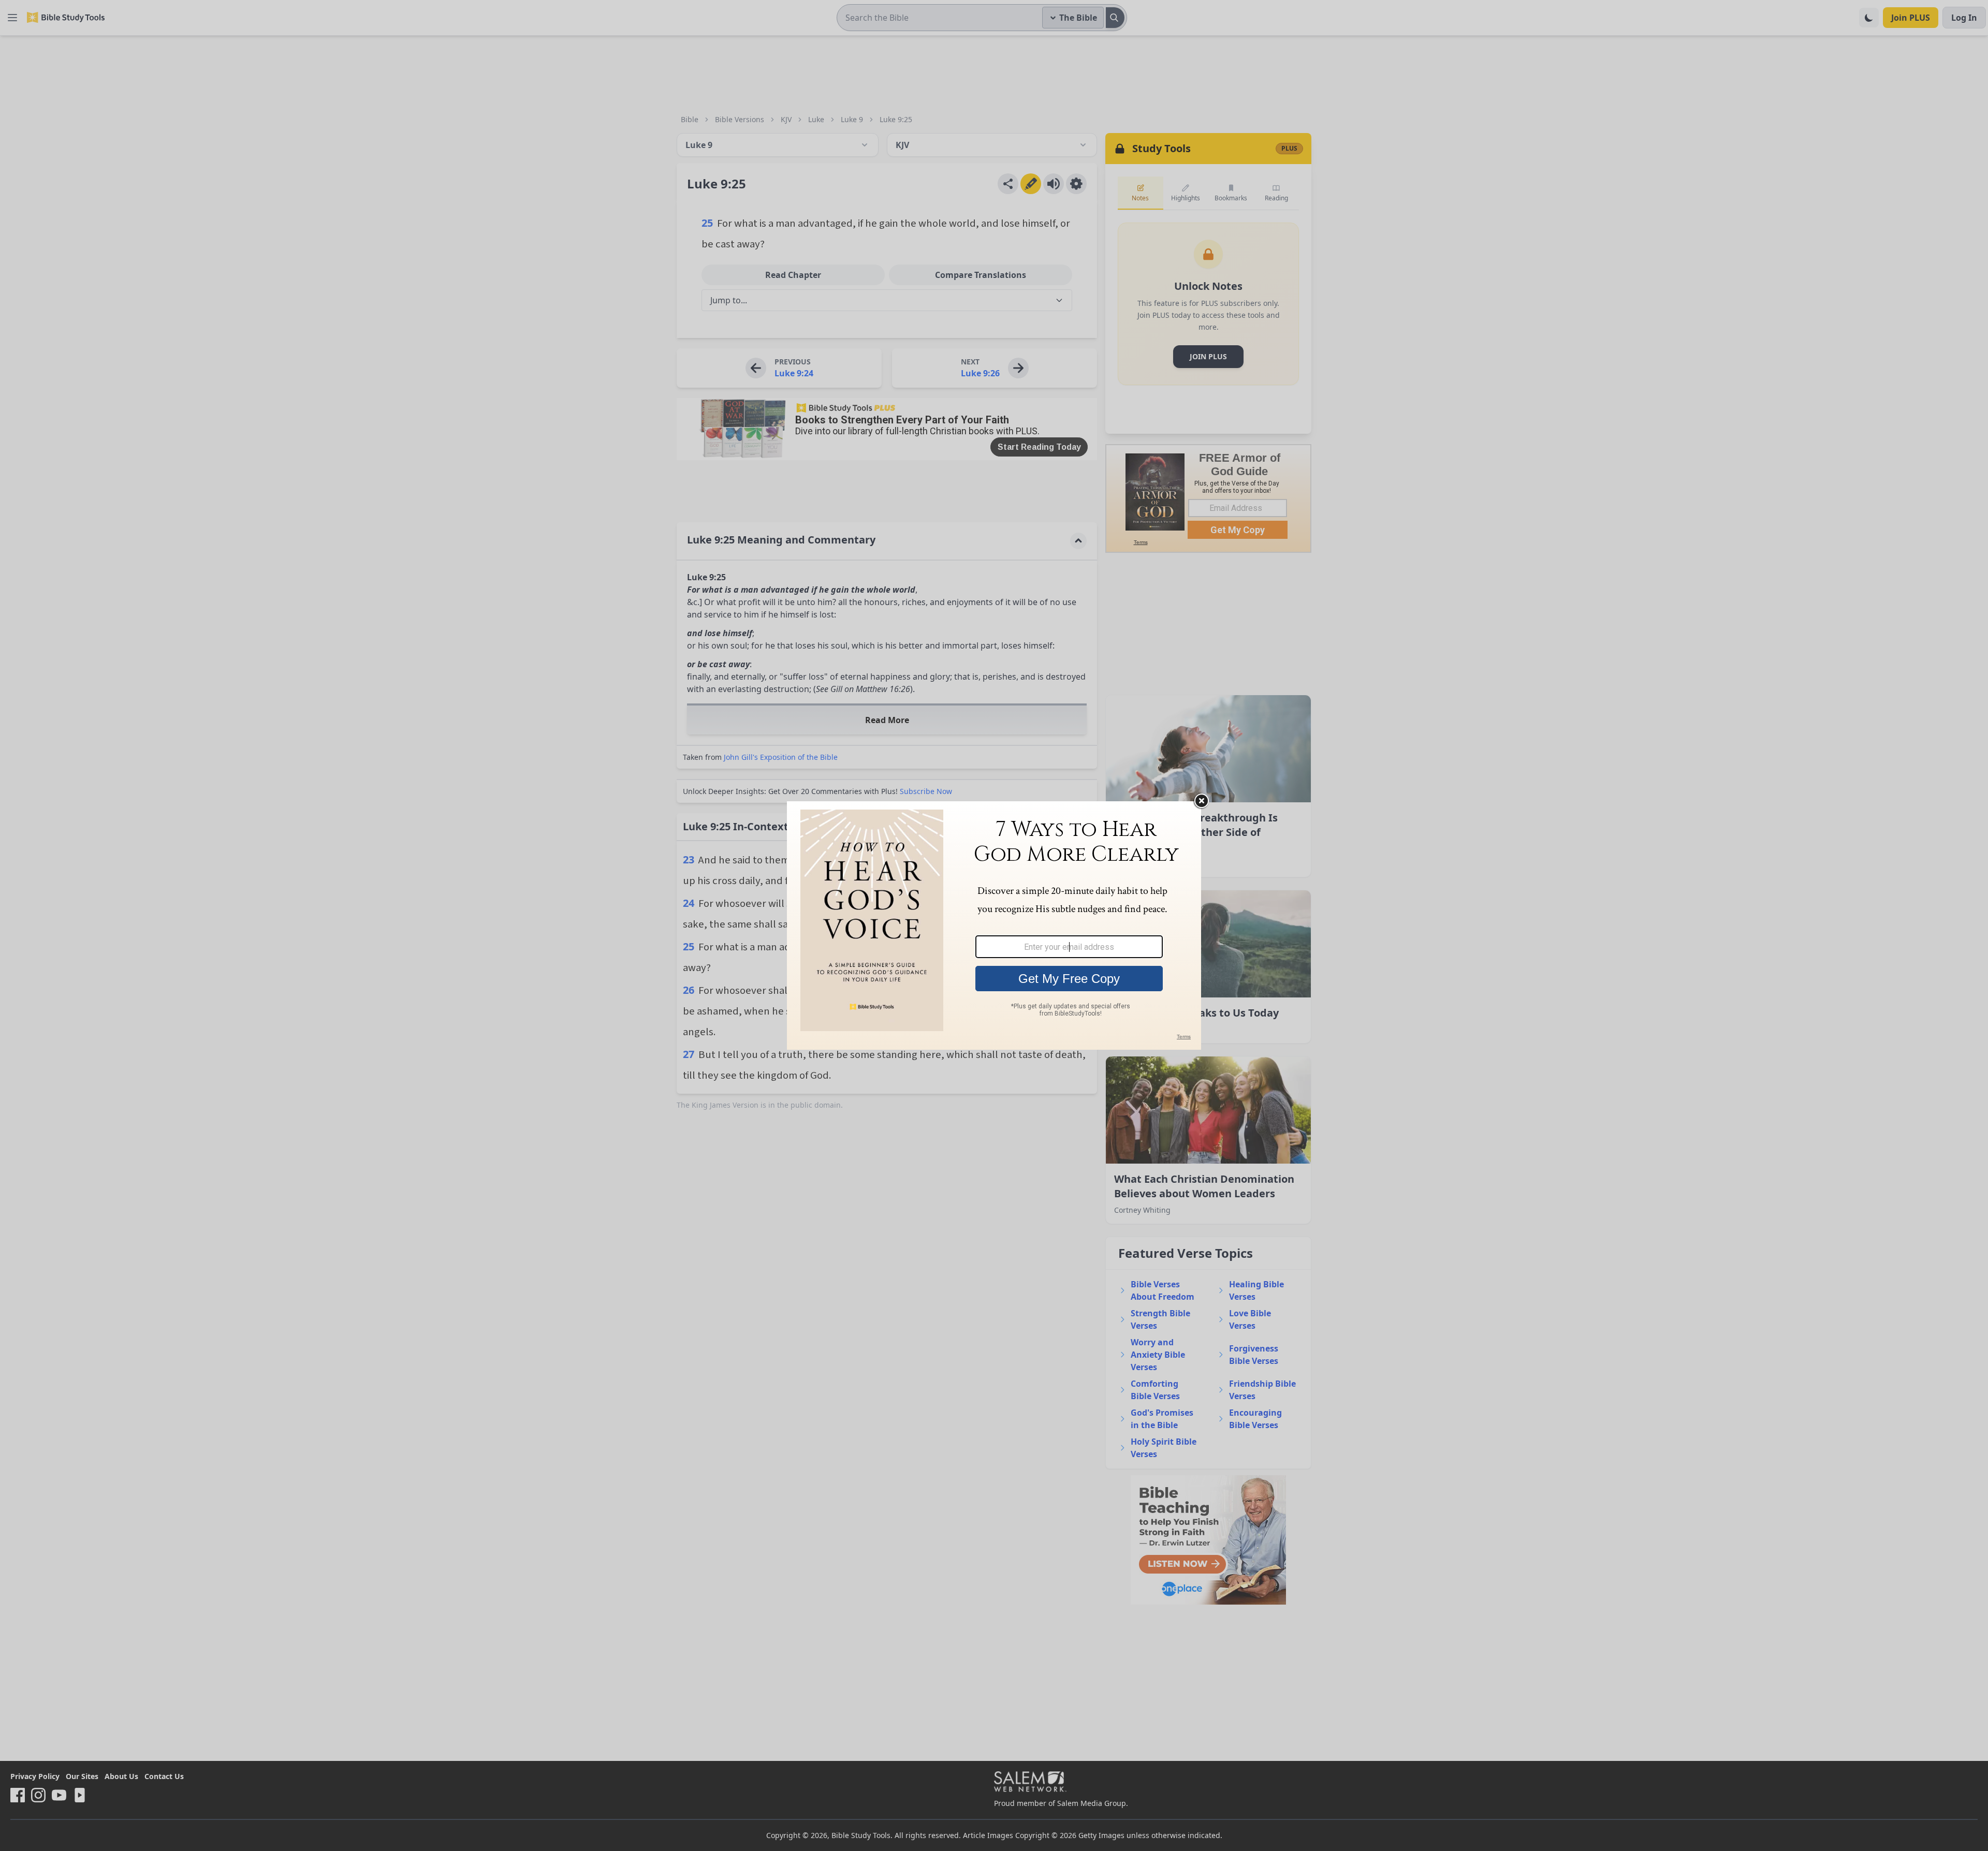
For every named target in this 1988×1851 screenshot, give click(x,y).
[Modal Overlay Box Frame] (994, 926)
